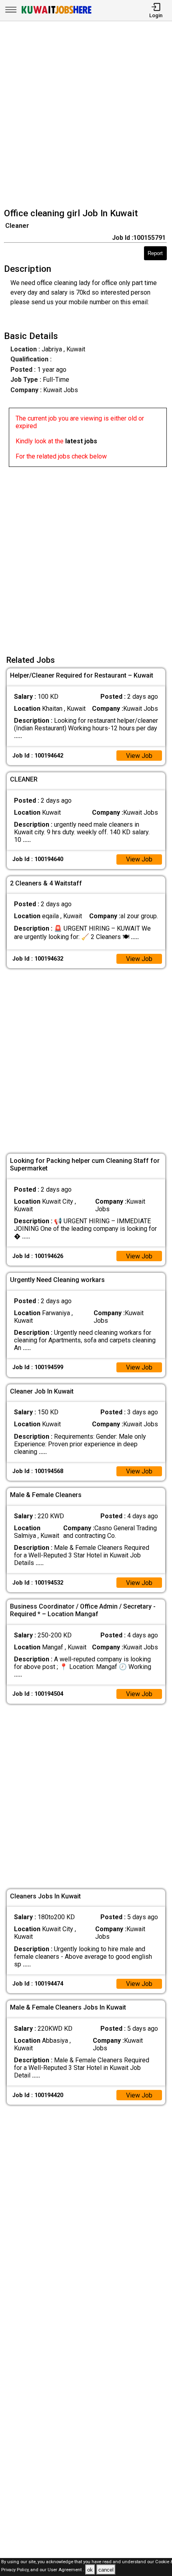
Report (155, 253)
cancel (106, 2570)
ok (90, 2570)
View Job (139, 756)
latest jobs (81, 441)
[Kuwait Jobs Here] (56, 13)
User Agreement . (66, 2570)
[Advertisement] (86, 116)
